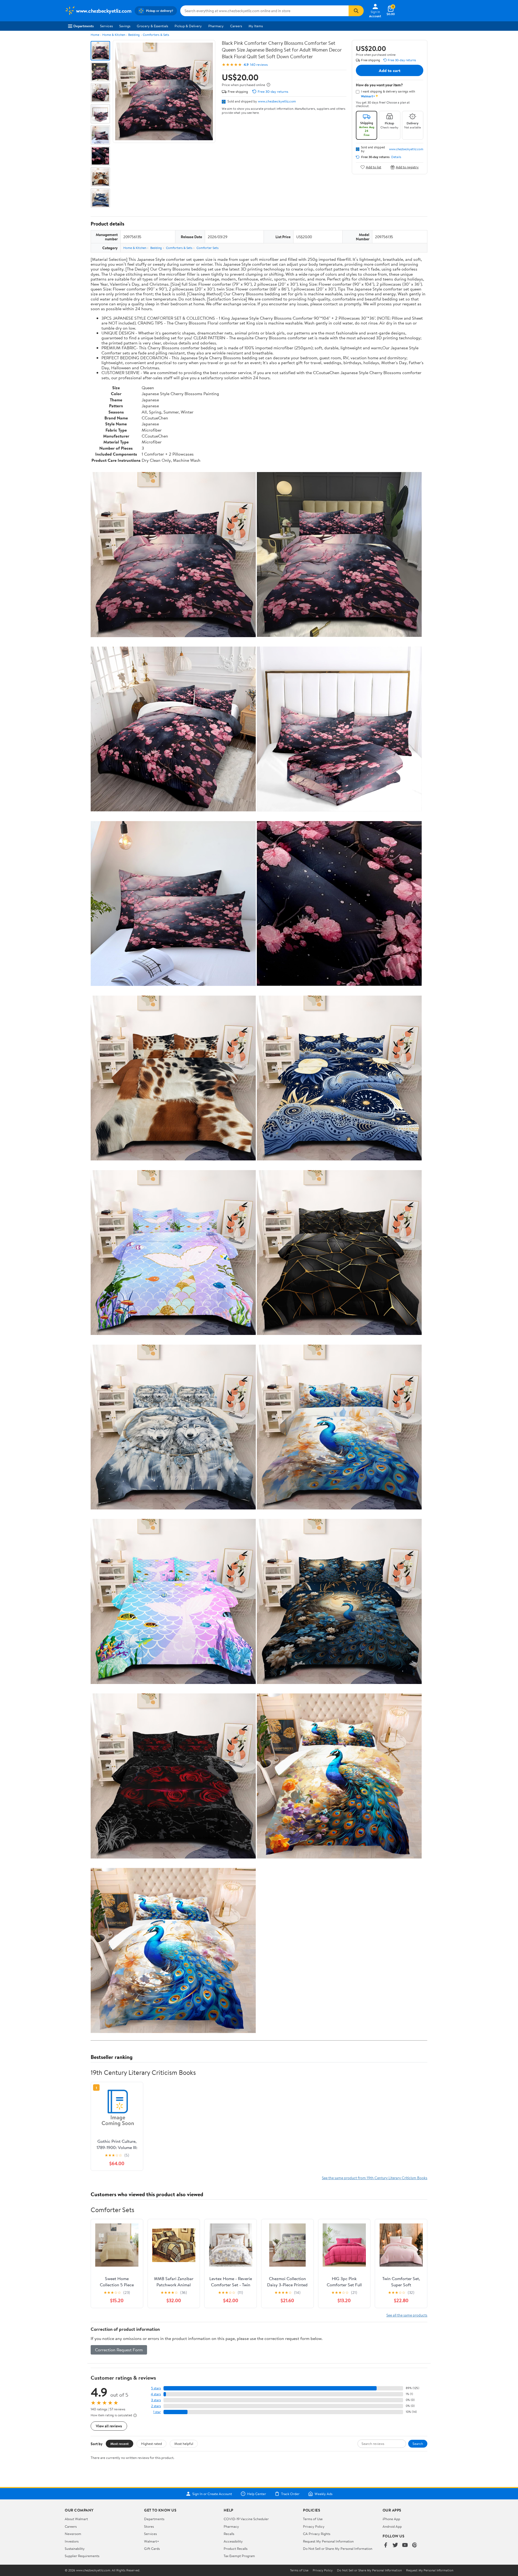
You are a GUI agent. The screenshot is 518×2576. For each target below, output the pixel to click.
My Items (256, 26)
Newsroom (73, 2534)
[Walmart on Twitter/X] (395, 2545)
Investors (72, 2541)
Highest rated (151, 2444)
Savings (125, 26)
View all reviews (109, 2426)
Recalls (229, 2534)
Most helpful (184, 2444)
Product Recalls (236, 2548)
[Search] (356, 11)
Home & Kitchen (114, 35)
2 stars (156, 2406)
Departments (84, 26)
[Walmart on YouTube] (405, 2545)
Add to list (374, 167)
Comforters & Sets (156, 35)
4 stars (156, 2394)
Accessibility (233, 2541)
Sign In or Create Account (212, 2494)
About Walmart (76, 2519)
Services (106, 26)
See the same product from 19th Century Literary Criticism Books (375, 2178)
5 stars (156, 2388)
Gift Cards (152, 2548)
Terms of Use (313, 2519)
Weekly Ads (323, 2494)
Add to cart (390, 70)
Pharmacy (216, 26)
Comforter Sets (207, 248)
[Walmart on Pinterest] (415, 2545)
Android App (392, 2526)
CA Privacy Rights (317, 2534)
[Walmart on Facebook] (386, 2545)
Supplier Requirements (82, 2556)
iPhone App (391, 2519)
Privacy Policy (314, 2526)
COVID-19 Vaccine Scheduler (246, 2519)
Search (418, 2444)
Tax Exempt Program (239, 2556)
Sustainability (75, 2548)
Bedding (134, 35)
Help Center (257, 2494)
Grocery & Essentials (152, 26)
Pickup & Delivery (188, 26)
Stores (149, 2526)
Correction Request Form (119, 2350)
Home (95, 35)
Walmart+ (152, 2541)
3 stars (156, 2400)
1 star (157, 2412)
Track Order (290, 2494)
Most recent (120, 2444)
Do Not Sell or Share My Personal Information (338, 2548)
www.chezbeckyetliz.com (277, 101)
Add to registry (407, 167)
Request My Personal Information (328, 2541)
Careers (236, 26)
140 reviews (259, 65)
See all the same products (407, 2315)
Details (396, 157)
